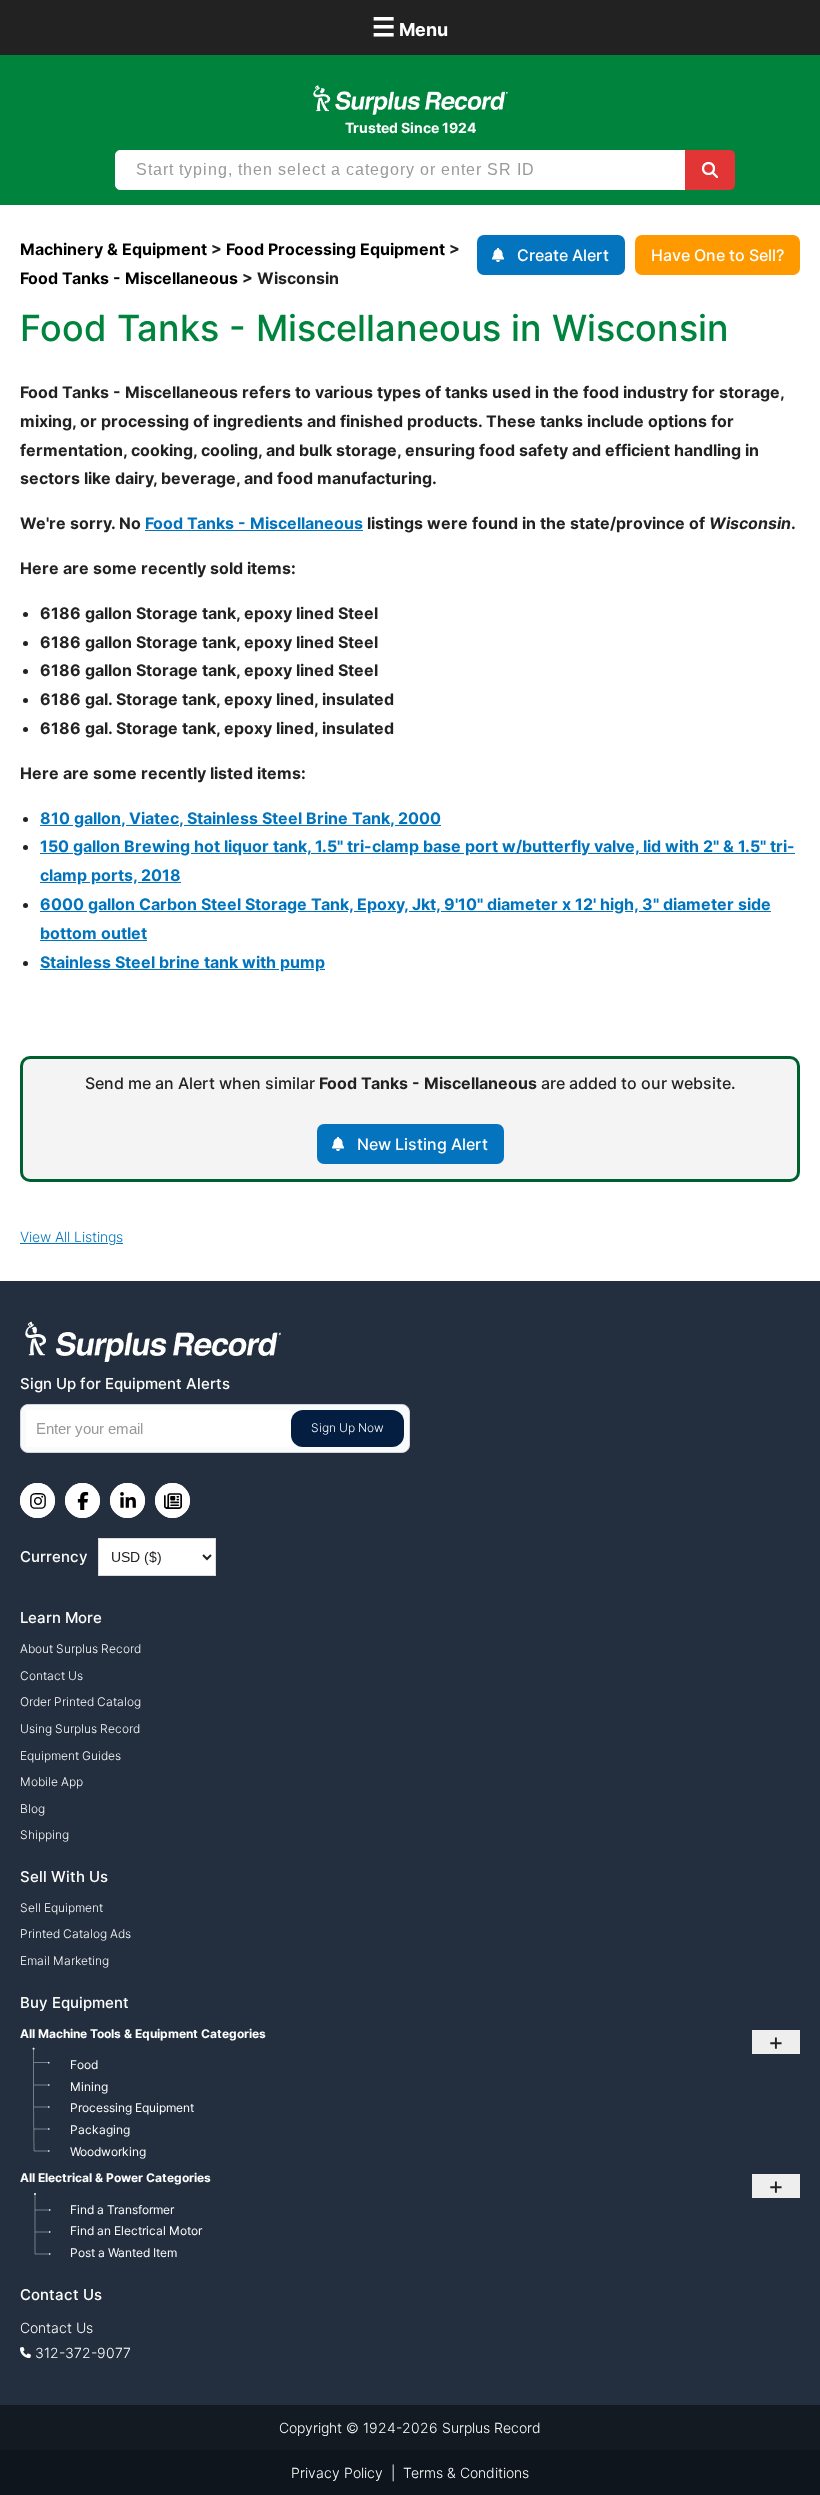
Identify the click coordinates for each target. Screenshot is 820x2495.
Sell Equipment (61, 1907)
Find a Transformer (122, 2209)
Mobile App (51, 1781)
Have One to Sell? (717, 255)
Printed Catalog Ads (75, 1933)
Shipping (44, 1834)
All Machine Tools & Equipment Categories (143, 2033)
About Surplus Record (80, 1648)
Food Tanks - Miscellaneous (254, 523)
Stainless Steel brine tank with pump (182, 962)
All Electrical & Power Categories (115, 2177)
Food (84, 2064)
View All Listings (71, 1236)
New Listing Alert (422, 1144)
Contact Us (51, 1675)
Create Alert (563, 255)
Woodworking (108, 2151)
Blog (32, 1808)
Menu (410, 26)
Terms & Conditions (466, 2472)
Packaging (100, 2129)
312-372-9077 (83, 2352)
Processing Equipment (132, 2107)
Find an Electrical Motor (136, 2230)
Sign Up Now (347, 1427)
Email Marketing (64, 1960)
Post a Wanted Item (123, 2252)
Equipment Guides (70, 1755)
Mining (89, 2086)
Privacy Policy (337, 2472)
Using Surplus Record (80, 1728)
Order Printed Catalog (80, 1701)
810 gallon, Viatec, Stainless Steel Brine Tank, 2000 (240, 818)
